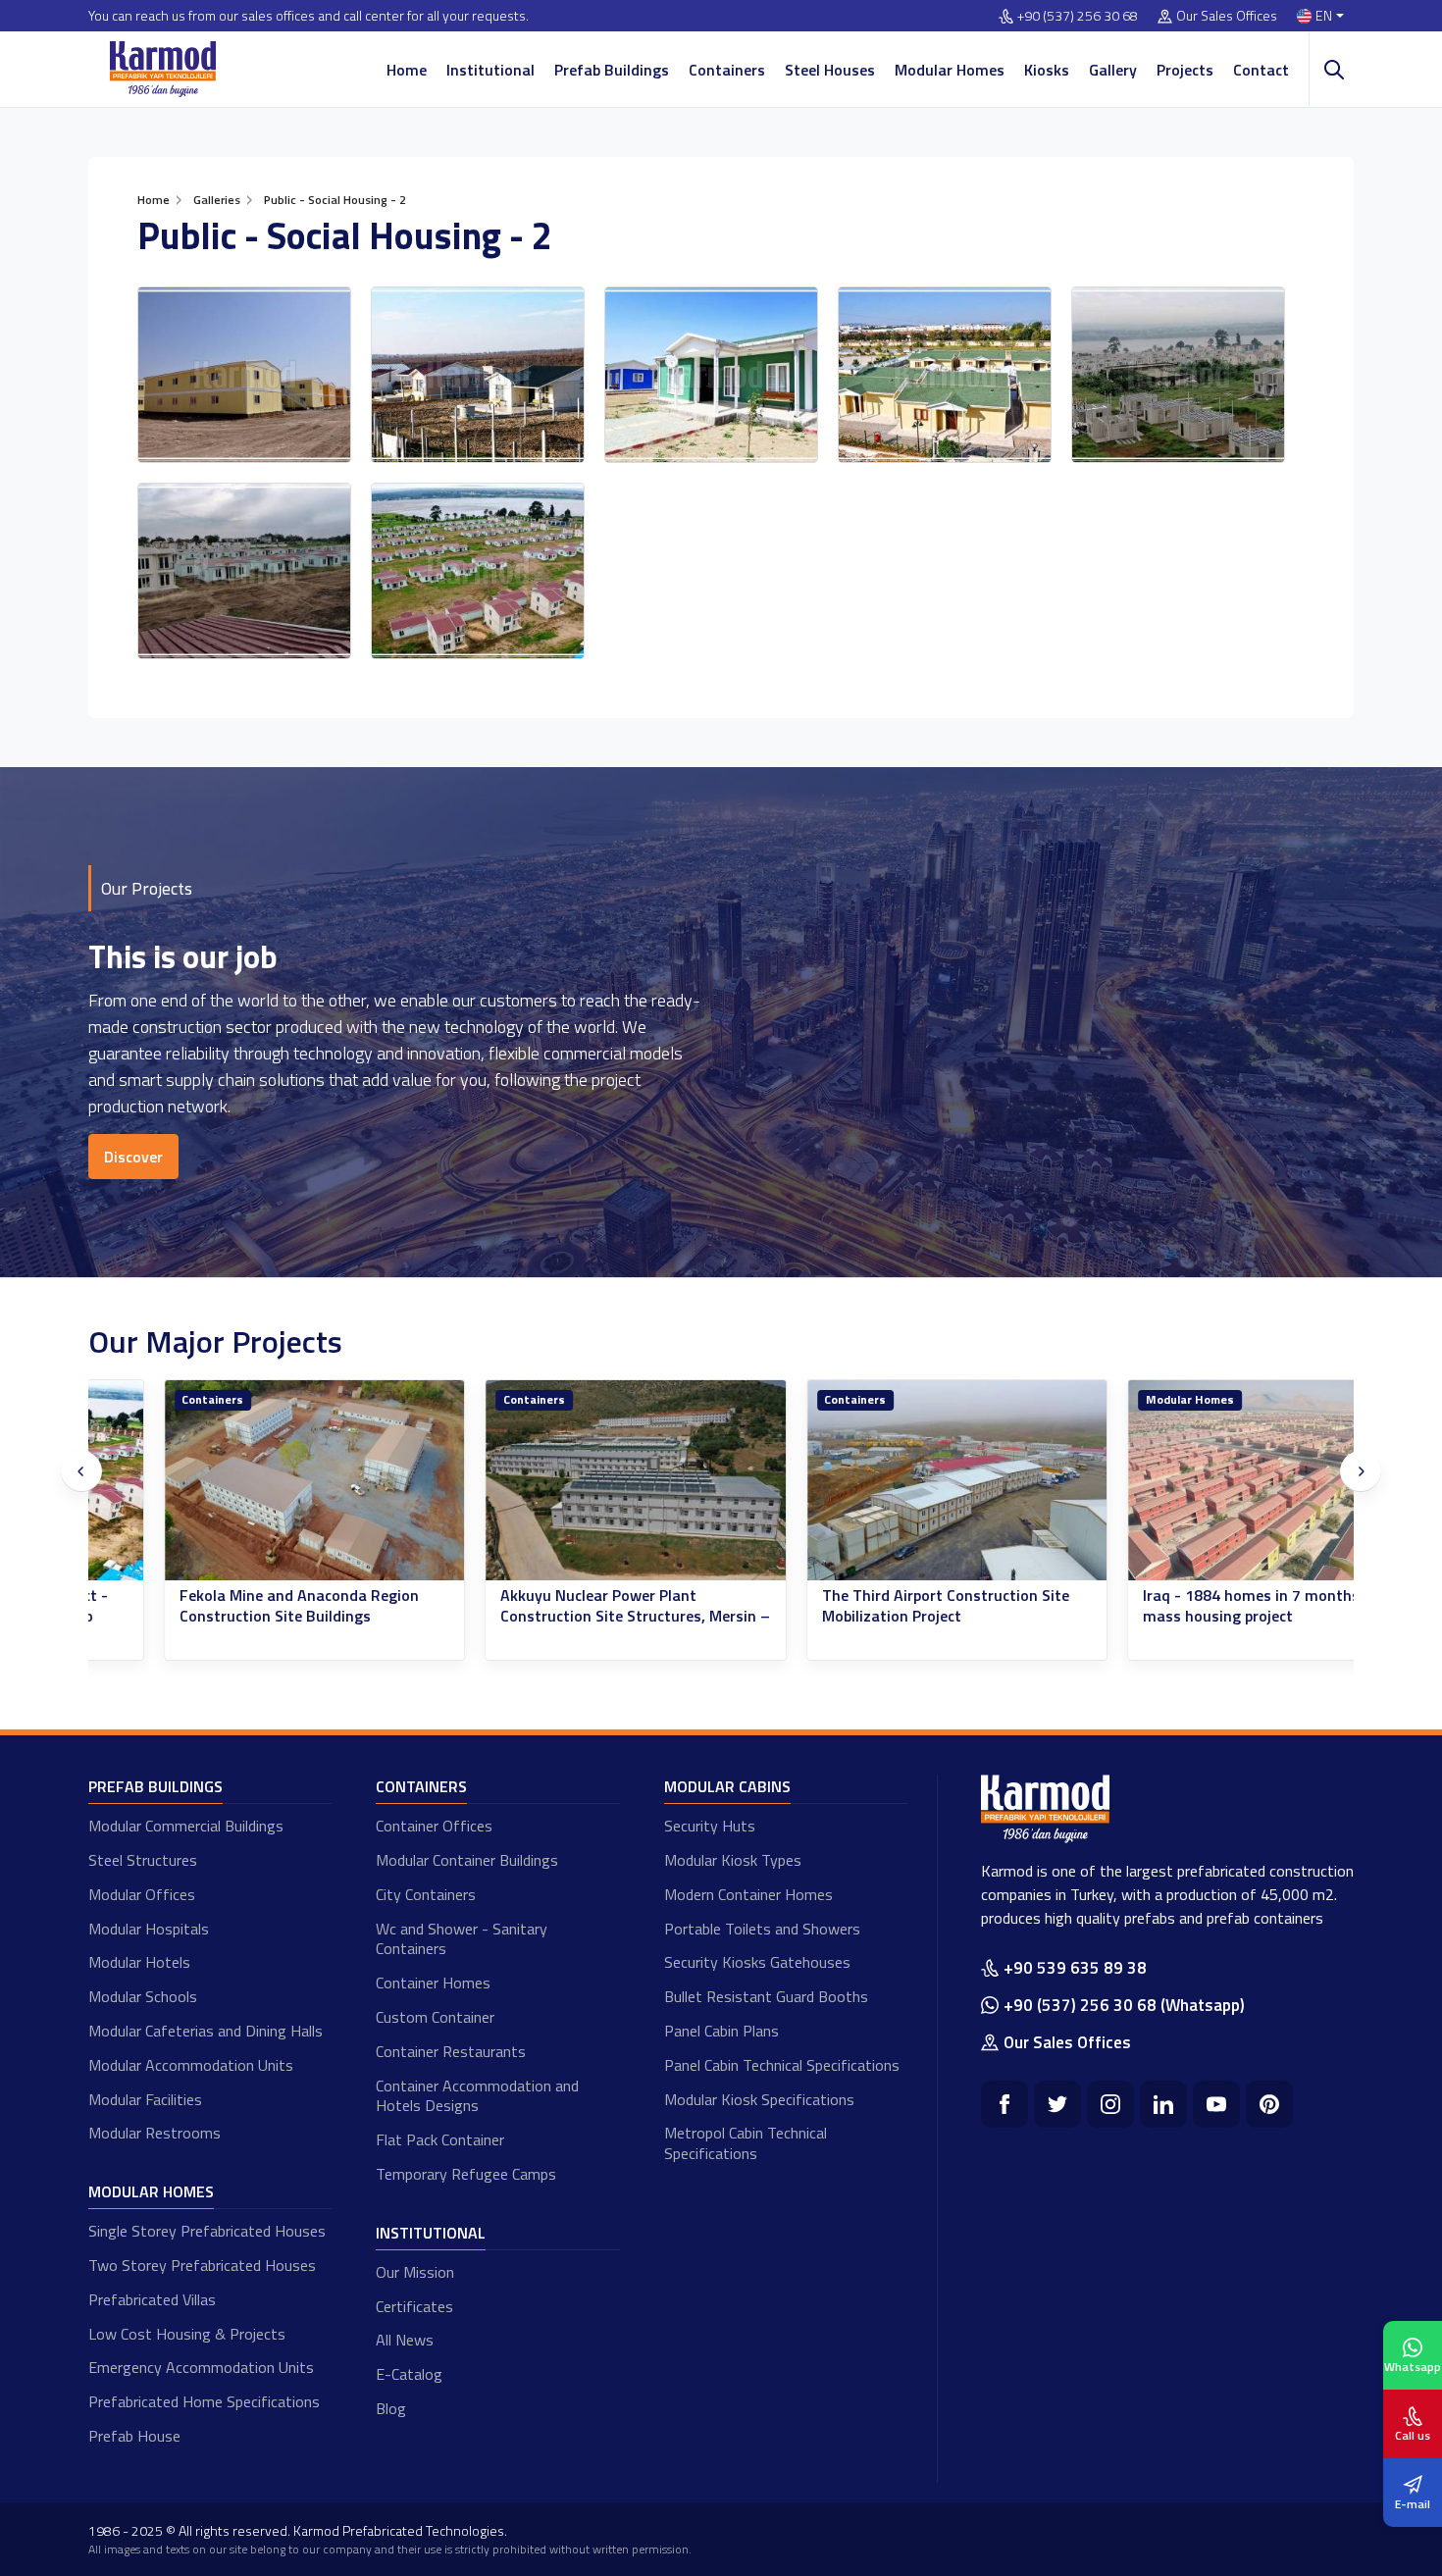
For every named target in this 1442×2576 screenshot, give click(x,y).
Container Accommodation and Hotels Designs (477, 2096)
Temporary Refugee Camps (466, 2174)
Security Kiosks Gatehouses (757, 1962)
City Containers (426, 1894)
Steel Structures (143, 1860)
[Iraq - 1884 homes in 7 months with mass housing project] (1204, 1481)
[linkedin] (1163, 2104)
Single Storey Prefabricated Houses (207, 2231)
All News (405, 2340)
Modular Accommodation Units (191, 2065)
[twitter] (1057, 2104)
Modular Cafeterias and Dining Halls (206, 2031)
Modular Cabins (727, 1786)
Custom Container (435, 2017)
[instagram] (1110, 2104)
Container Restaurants (451, 2051)
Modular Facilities (145, 2099)
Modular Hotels (139, 1962)
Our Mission (415, 2272)
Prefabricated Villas (152, 2299)
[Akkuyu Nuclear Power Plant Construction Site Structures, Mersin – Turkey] (561, 1481)
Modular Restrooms (154, 2133)
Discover (133, 1157)
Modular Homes (950, 70)
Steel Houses (830, 70)
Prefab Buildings (612, 70)
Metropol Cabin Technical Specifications (746, 2143)
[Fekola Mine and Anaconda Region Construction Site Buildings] (240, 1481)
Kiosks (1047, 70)
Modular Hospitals (149, 1929)
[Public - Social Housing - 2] (244, 375)
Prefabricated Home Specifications (204, 2401)
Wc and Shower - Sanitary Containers (462, 1939)
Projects (1185, 70)
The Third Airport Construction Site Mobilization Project (871, 1606)
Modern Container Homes (748, 1894)
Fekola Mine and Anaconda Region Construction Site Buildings (225, 1606)
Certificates (414, 2306)
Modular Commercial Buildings (186, 1826)
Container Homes (433, 1983)
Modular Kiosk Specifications (759, 2099)
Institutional (490, 70)
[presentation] (81, 1471)
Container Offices (434, 1826)
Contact (1261, 70)
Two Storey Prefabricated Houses (202, 2265)
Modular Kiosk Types (733, 1860)
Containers (727, 70)
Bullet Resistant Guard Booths (766, 1996)
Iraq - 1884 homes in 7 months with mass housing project (1194, 1606)
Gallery (1113, 70)
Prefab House (134, 2436)
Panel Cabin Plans (721, 2031)
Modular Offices (142, 1894)
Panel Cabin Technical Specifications (782, 2065)
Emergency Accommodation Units (201, 2367)
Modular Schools (143, 1996)
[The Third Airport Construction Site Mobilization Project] (883, 1481)
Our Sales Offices (1227, 16)
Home (407, 70)
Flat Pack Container (440, 2139)
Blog (391, 2408)
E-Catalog (409, 2374)
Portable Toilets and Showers (762, 1929)
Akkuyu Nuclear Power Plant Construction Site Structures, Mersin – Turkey (561, 1616)
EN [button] (1324, 16)
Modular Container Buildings (467, 1860)
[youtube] (1216, 2104)
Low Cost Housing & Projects (187, 2334)
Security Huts (710, 1826)
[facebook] (1004, 2104)
